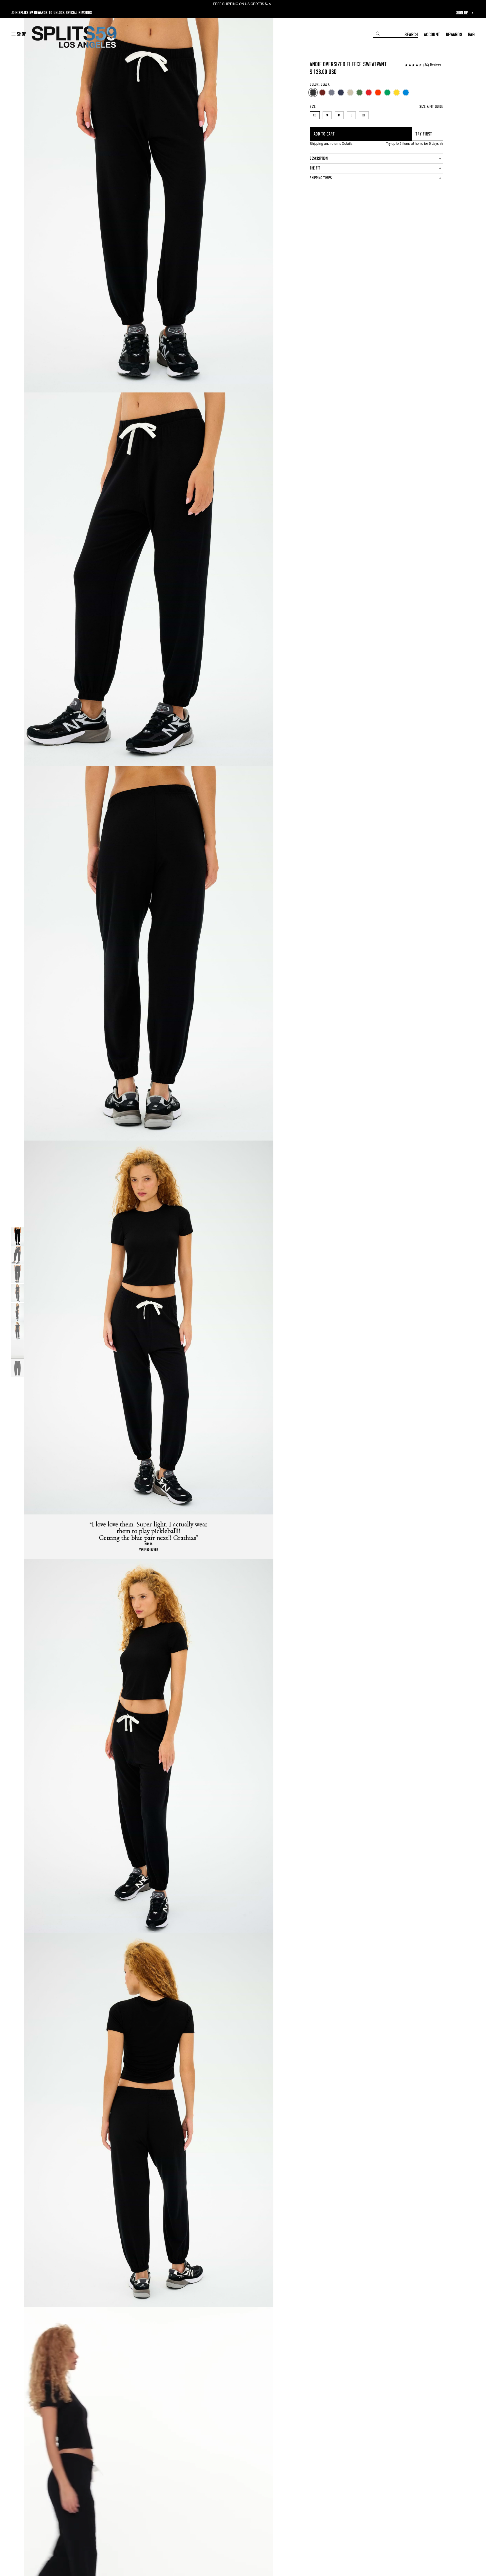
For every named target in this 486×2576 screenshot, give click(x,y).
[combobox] (389, 34)
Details (347, 144)
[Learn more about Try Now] (442, 144)
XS (315, 115)
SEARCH (411, 34)
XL (364, 115)
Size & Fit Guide (431, 107)
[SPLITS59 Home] (74, 37)
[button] (19, 34)
